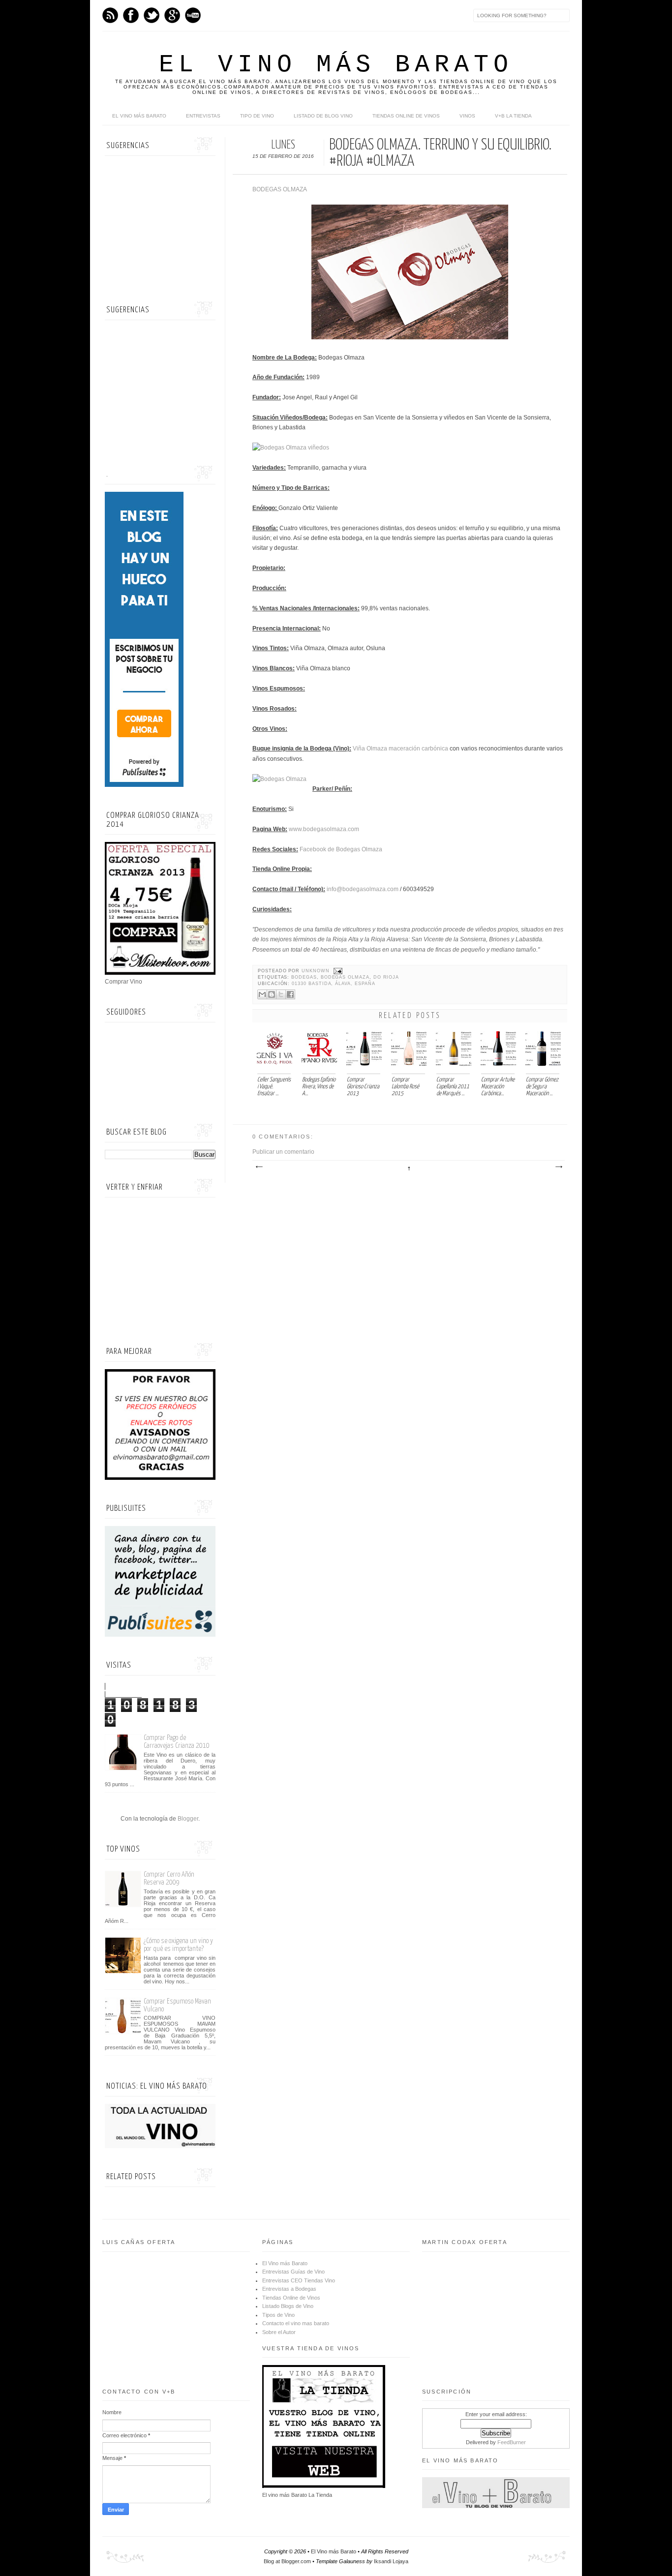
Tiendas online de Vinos (406, 116)
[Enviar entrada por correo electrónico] (337, 971)
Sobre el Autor (279, 2332)
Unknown (317, 971)
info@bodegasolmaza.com (363, 889)
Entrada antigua (558, 1167)
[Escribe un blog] (272, 994)
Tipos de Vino (278, 2315)
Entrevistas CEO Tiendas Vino (299, 2280)
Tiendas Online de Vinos (291, 2298)
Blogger (188, 1819)
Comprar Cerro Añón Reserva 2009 (169, 1878)
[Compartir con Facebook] (290, 994)
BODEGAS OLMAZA (280, 189)
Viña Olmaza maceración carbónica (400, 749)
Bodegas (304, 977)
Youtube (193, 15)
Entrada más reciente (259, 1167)
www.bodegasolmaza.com (324, 829)
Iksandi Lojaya (391, 2561)
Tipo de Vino (257, 116)
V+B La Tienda (513, 116)
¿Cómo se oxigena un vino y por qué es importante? (178, 1945)
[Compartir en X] (281, 994)
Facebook (131, 15)
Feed (110, 15)
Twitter (152, 15)
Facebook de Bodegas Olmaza (341, 849)
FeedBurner (512, 2442)
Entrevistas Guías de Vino (293, 2272)
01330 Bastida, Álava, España (333, 984)
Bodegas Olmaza (345, 977)
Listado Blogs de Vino (288, 2306)
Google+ (172, 15)
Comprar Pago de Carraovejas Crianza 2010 (177, 1742)
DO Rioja (386, 977)
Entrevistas (203, 116)
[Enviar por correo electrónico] (262, 994)
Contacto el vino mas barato (296, 2323)
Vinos (467, 116)
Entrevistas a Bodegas (289, 2289)
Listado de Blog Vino (323, 116)
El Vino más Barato (336, 65)
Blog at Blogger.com (287, 2561)
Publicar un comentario (283, 1152)
